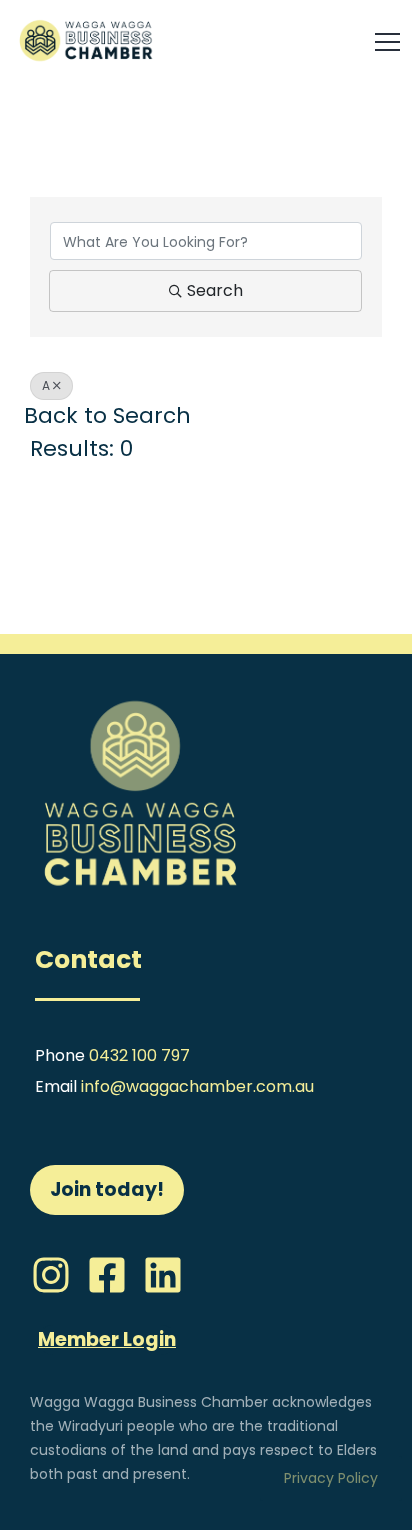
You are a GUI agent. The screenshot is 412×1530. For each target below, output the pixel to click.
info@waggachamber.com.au (197, 1086)
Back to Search (107, 415)
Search (215, 290)
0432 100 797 (139, 1055)
